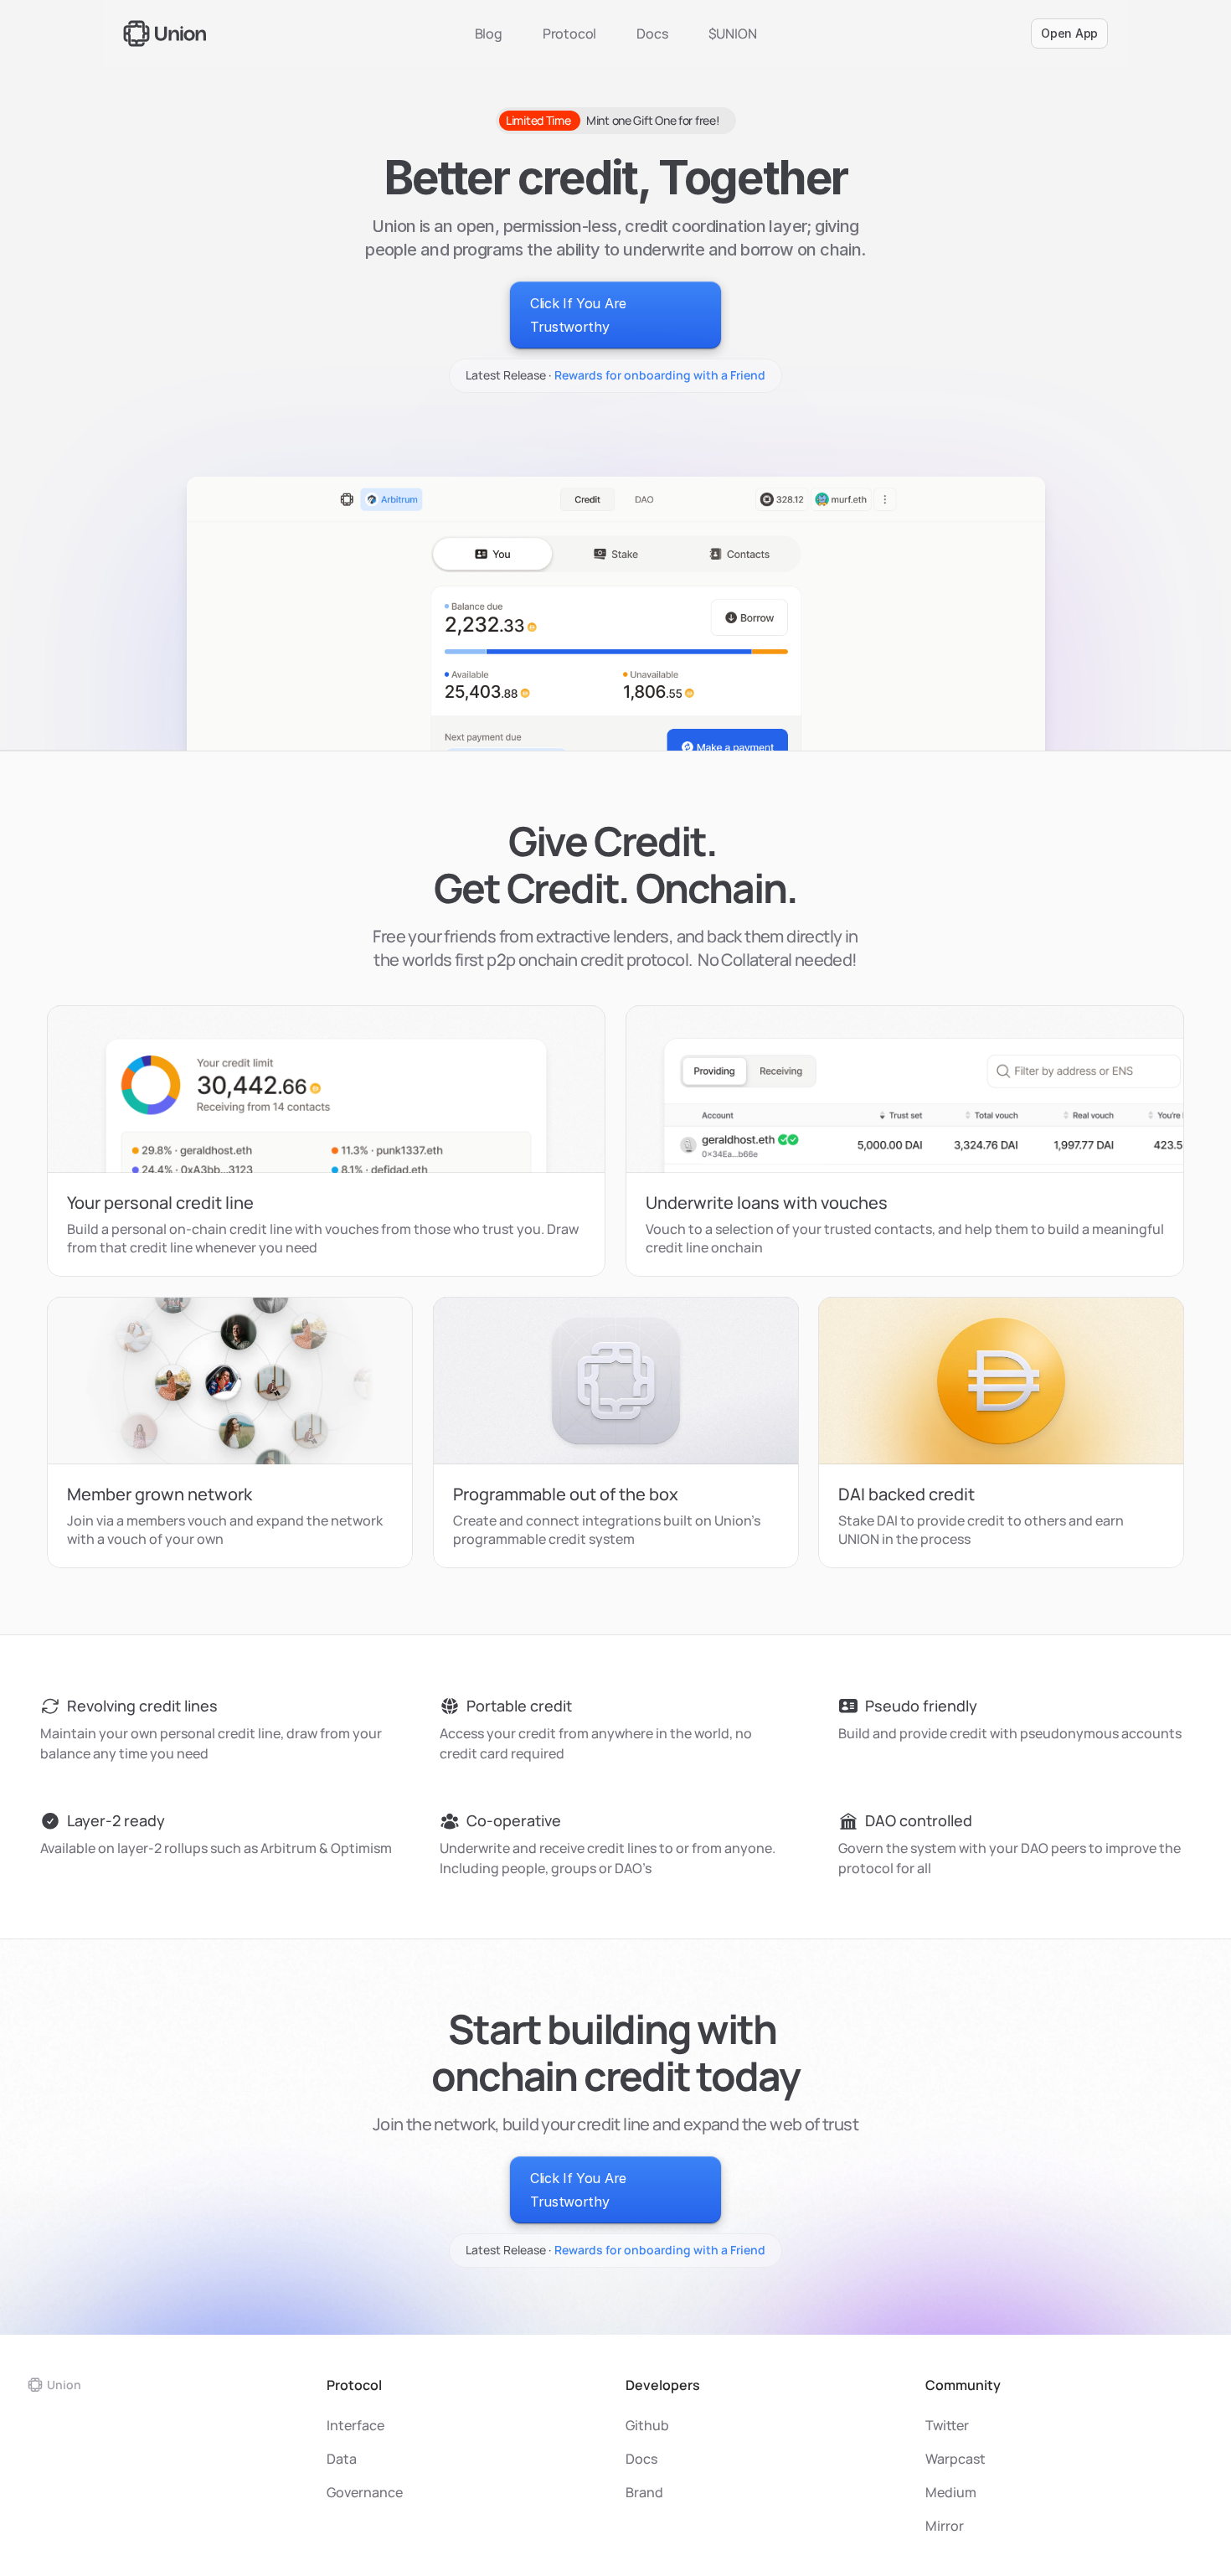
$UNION (733, 34)
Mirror (945, 2526)
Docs (652, 34)
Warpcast (955, 2459)
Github (647, 2425)
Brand (644, 2492)
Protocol (569, 34)
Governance (365, 2492)
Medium (951, 2492)
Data (342, 2459)
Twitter (947, 2425)
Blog (489, 34)
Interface (357, 2425)
